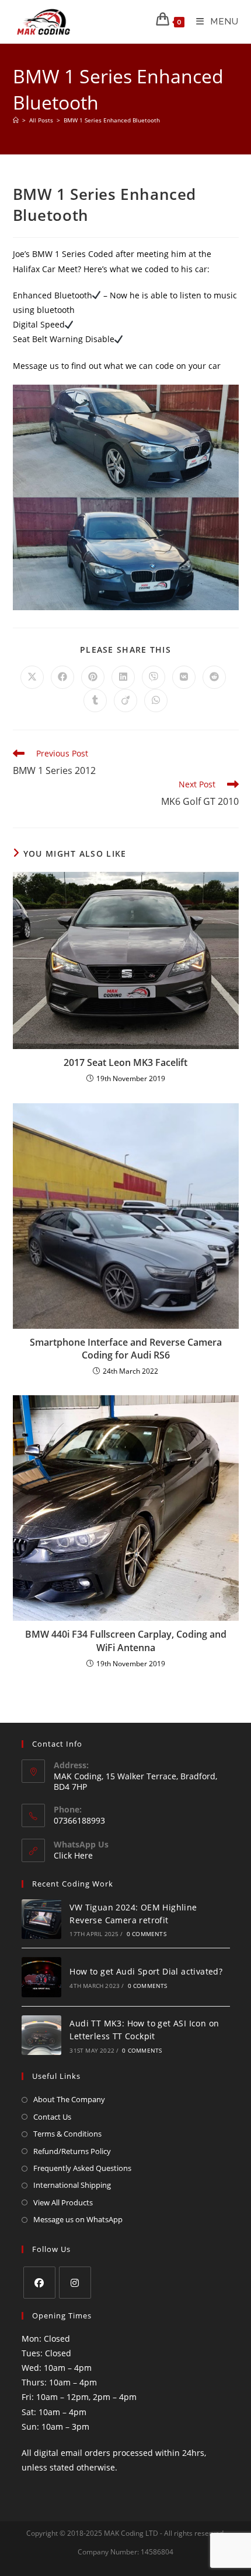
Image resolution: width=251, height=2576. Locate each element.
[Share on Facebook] (62, 677)
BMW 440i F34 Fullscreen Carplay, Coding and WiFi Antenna (126, 1641)
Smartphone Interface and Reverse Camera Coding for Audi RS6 (126, 1349)
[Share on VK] (184, 677)
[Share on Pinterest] (93, 677)
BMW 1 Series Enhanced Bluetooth (112, 120)
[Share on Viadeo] (125, 701)
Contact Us (52, 2117)
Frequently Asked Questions (82, 2168)
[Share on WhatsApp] (156, 701)
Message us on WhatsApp (78, 2219)
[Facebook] (39, 2283)
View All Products (63, 2202)
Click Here (73, 1855)
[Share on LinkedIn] (123, 677)
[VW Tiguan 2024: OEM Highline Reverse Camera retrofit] (42, 1919)
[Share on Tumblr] (95, 701)
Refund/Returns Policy (72, 2151)
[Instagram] (75, 2283)
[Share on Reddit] (214, 677)
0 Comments (147, 1934)
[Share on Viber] (154, 677)
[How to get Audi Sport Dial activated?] (42, 1977)
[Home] (16, 120)
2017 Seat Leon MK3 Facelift (125, 1062)
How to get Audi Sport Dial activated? (146, 1971)
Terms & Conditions (67, 2134)
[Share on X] (32, 677)
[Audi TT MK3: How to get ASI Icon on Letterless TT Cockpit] (42, 2035)
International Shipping (72, 2185)
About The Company (69, 2099)
